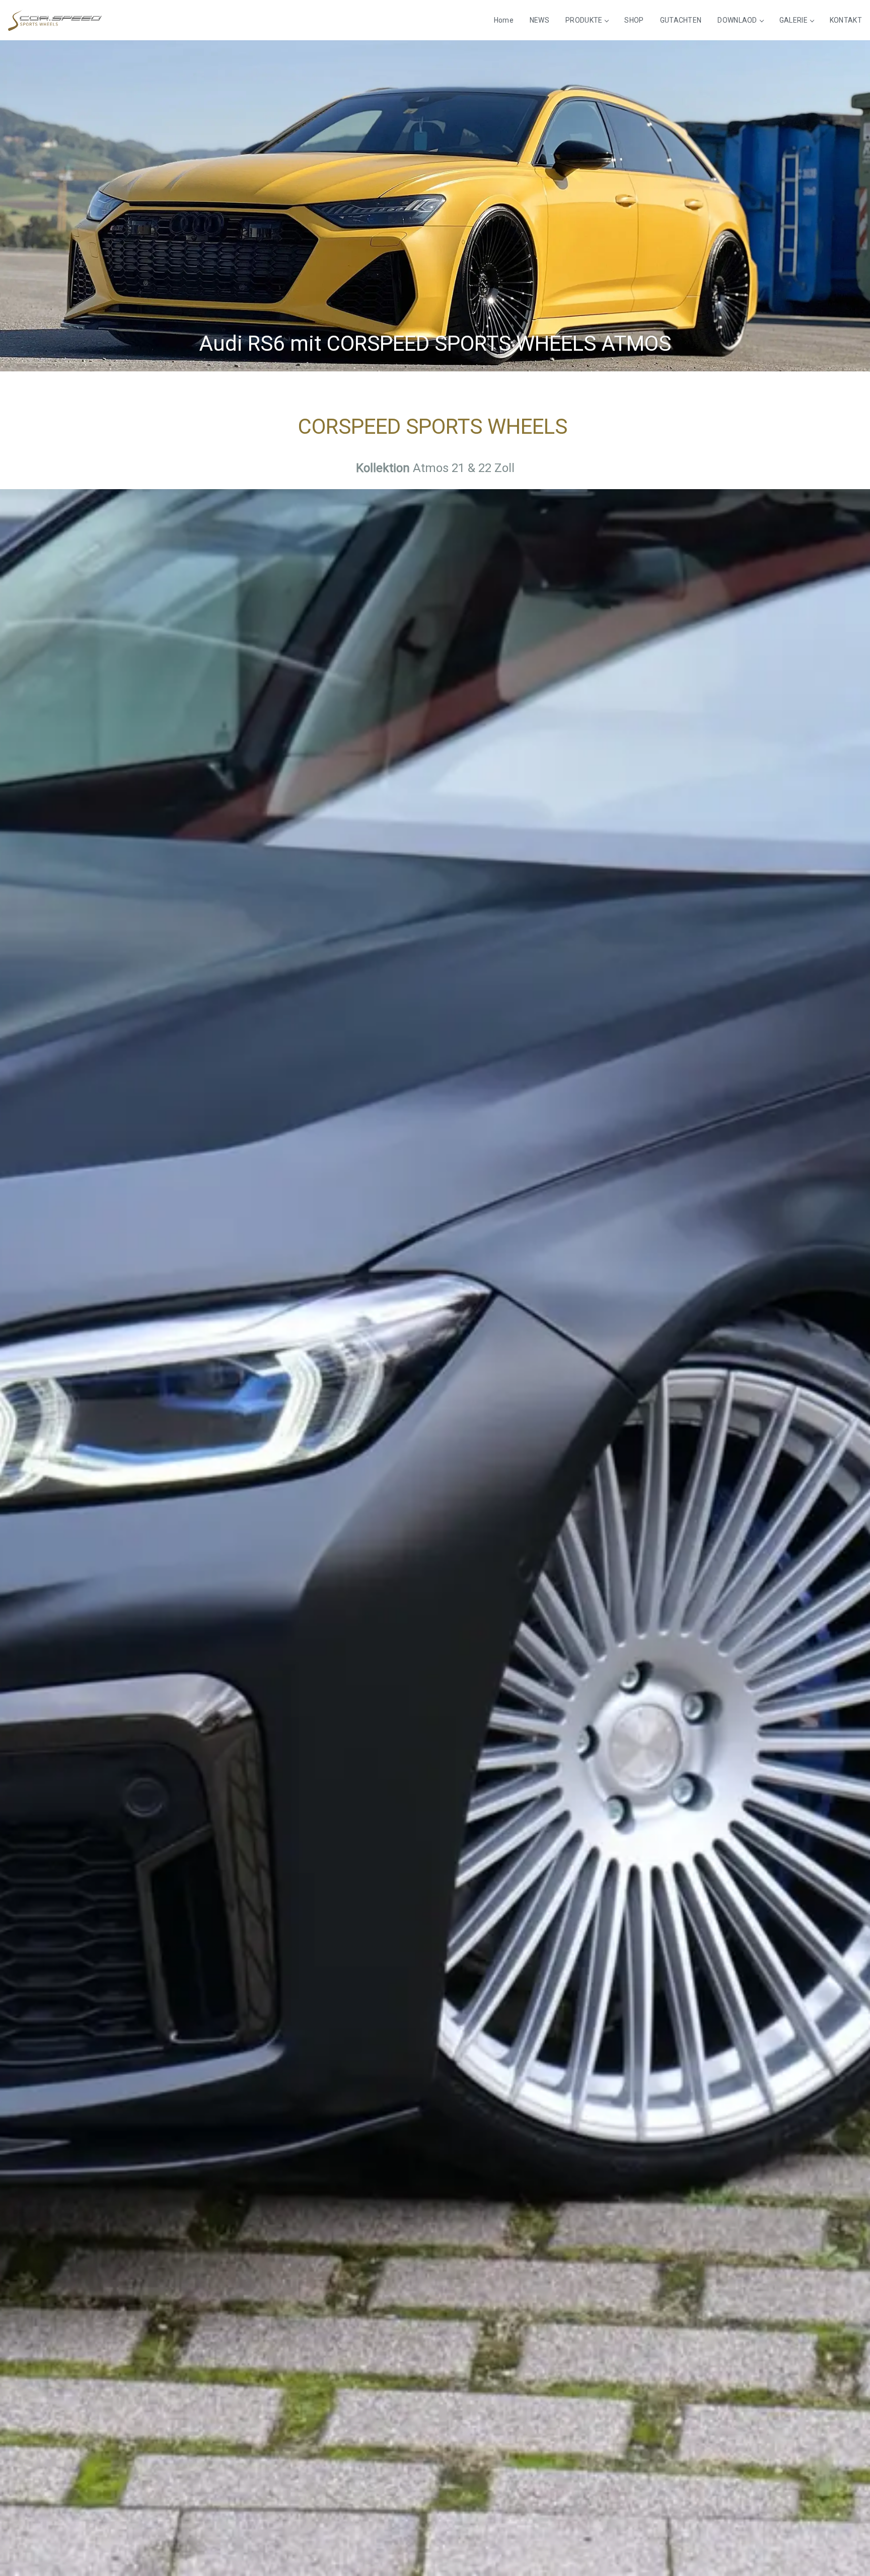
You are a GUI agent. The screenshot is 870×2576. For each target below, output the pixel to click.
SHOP (634, 20)
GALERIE (793, 20)
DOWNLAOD (737, 20)
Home (504, 20)
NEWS (539, 20)
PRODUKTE (584, 20)
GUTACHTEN (681, 20)
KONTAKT (846, 20)
